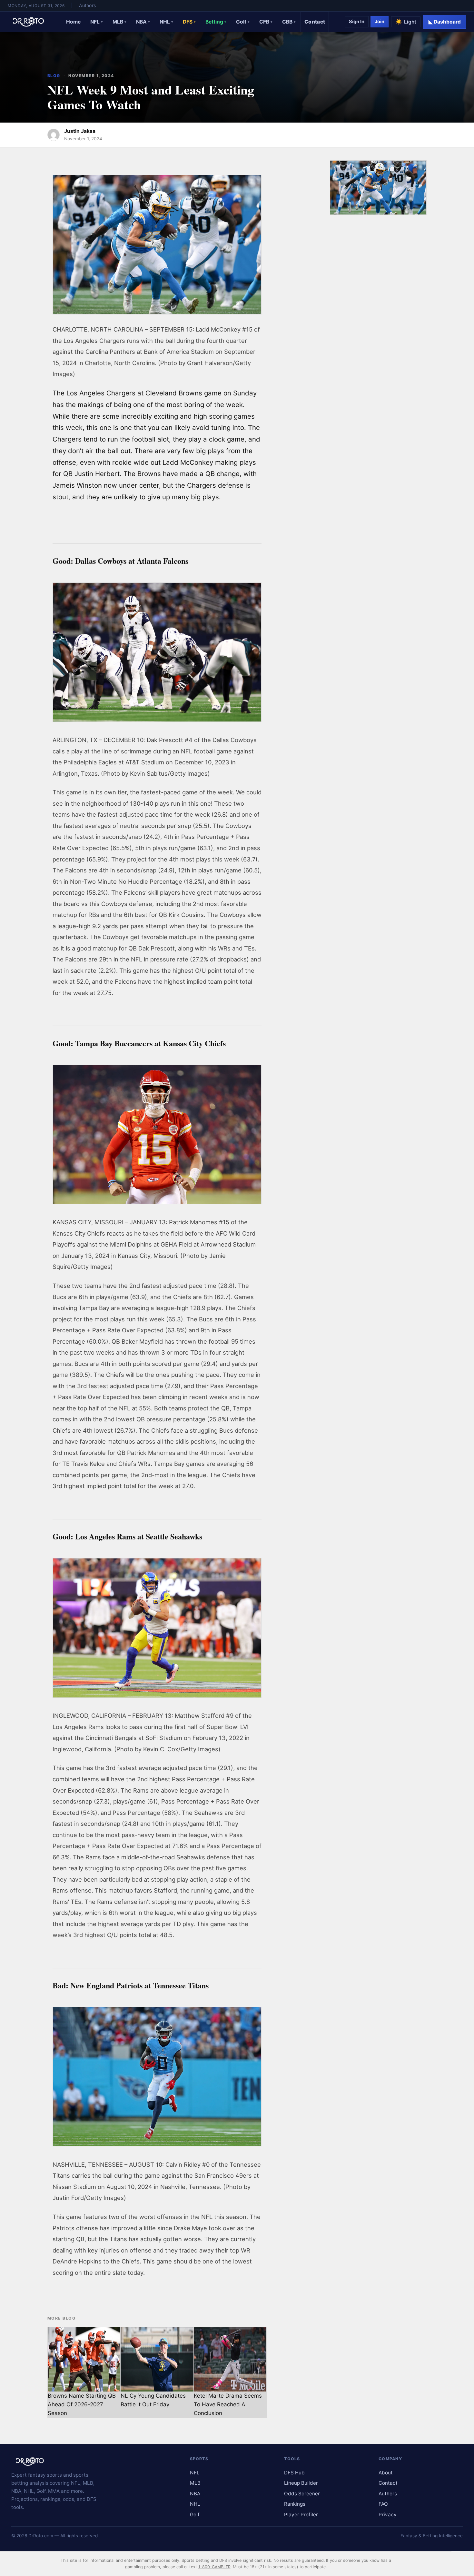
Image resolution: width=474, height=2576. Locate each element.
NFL (97, 22)
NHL (166, 22)
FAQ (383, 2504)
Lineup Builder (301, 2483)
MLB (119, 22)
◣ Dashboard (445, 22)
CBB (289, 22)
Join (380, 22)
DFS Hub (294, 2473)
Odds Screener (302, 2494)
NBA (143, 22)
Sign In (357, 22)
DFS (189, 22)
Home (73, 22)
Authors (87, 5)
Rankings (295, 2504)
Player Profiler (301, 2515)
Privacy (388, 2515)
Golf (243, 22)
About (386, 2473)
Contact (315, 22)
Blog (54, 76)
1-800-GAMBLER (214, 2567)
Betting (216, 22)
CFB (266, 22)
